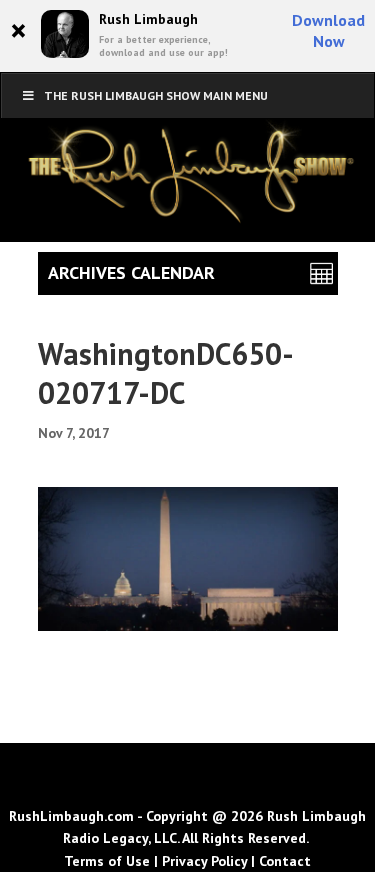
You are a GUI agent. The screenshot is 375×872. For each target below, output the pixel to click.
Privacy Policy (204, 861)
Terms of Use (107, 861)
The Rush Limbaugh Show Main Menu (156, 95)
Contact (285, 861)
